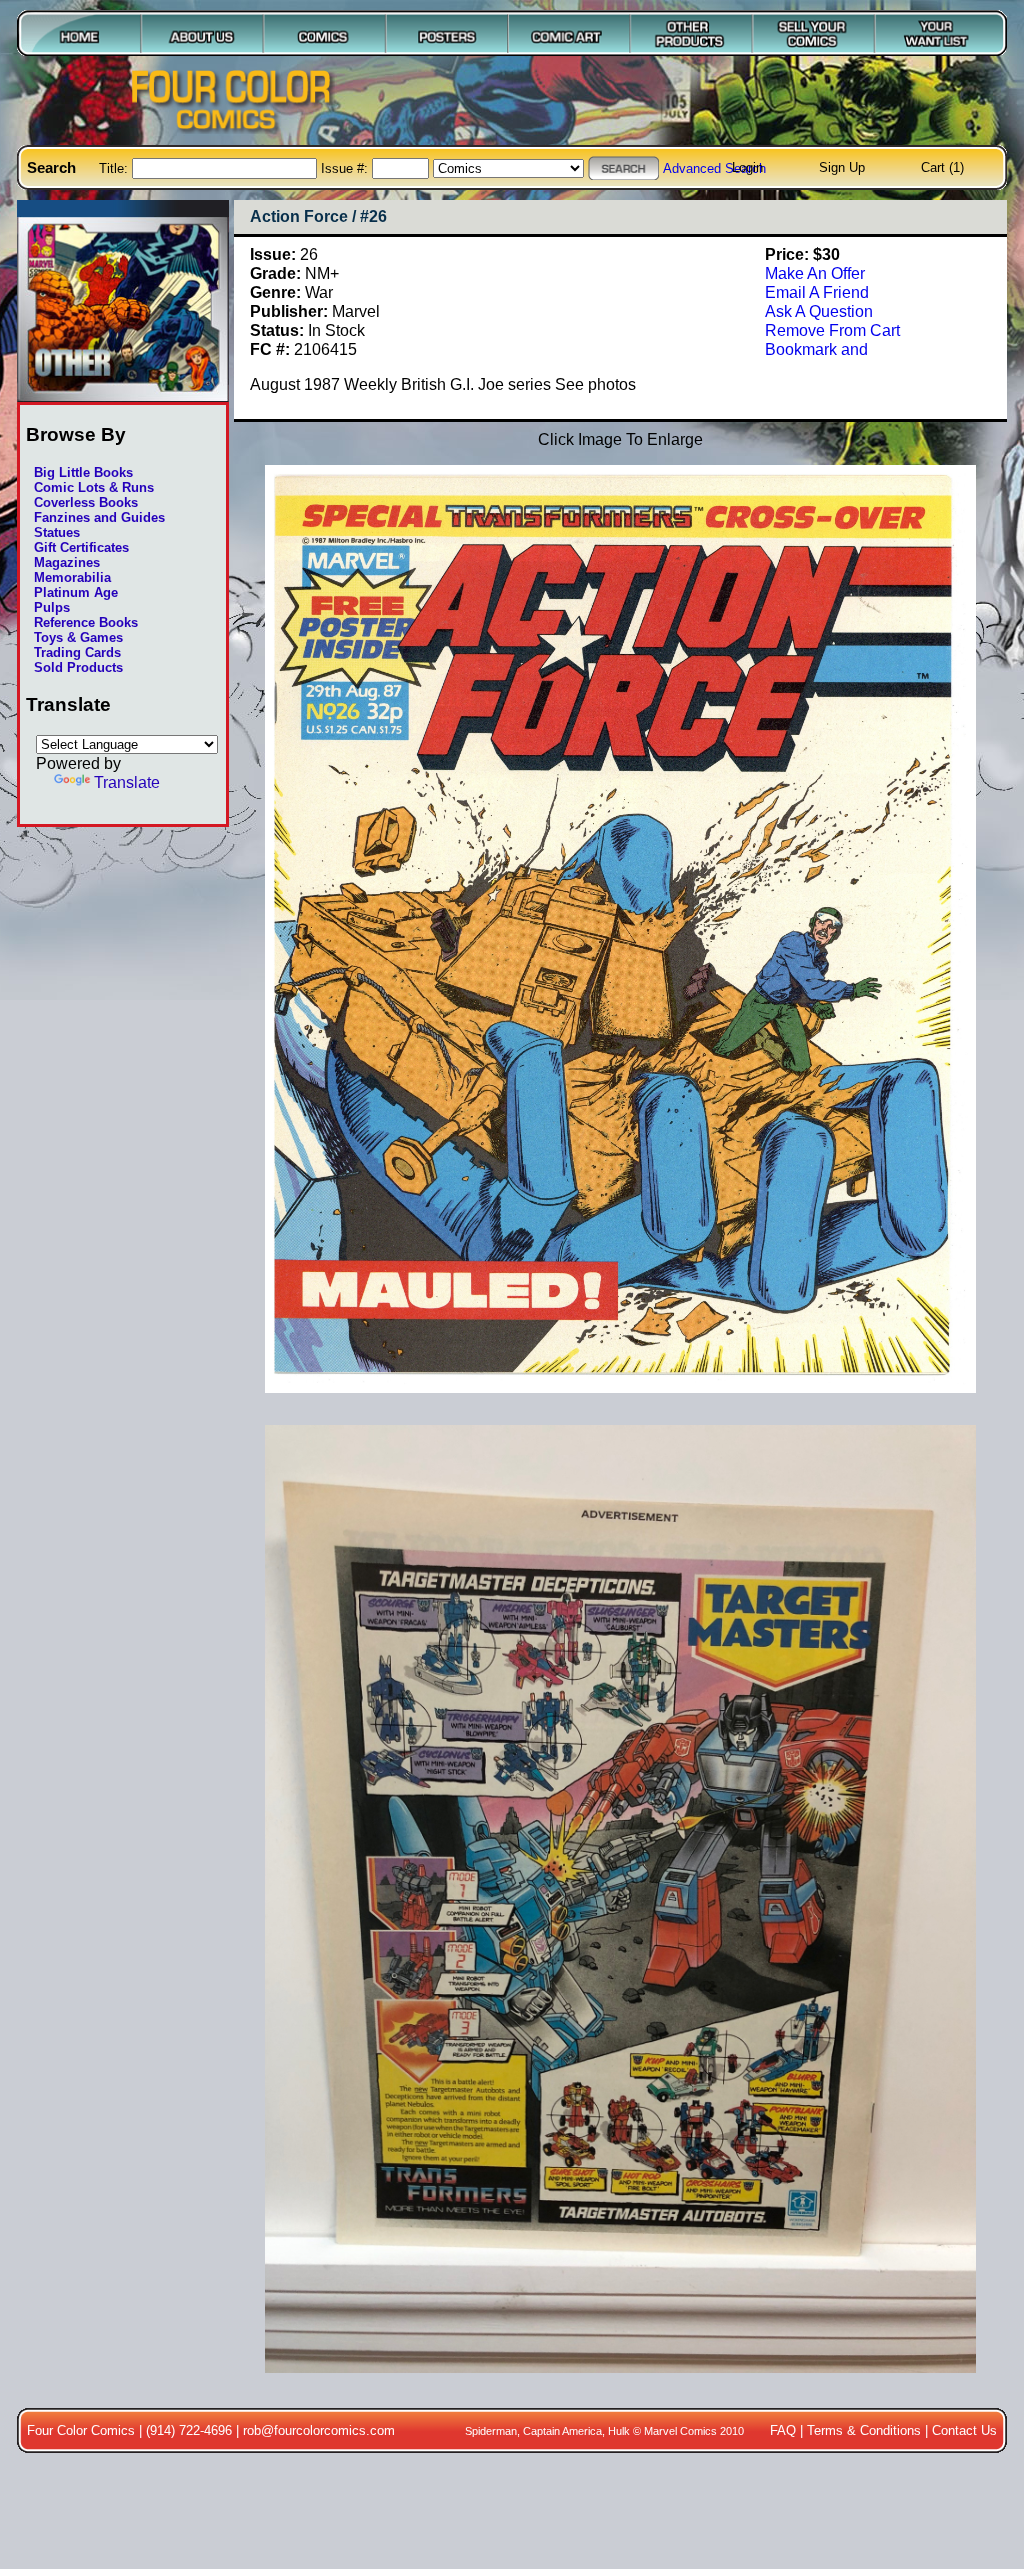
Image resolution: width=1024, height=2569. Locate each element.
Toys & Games (78, 637)
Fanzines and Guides (99, 517)
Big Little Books (83, 472)
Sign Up (842, 167)
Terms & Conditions (864, 2430)
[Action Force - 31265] (620, 2383)
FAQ (783, 2430)
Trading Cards (77, 652)
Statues (57, 532)
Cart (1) (942, 167)
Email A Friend (817, 292)
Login (747, 167)
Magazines (67, 562)
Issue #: (346, 168)
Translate (127, 782)
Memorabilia (72, 577)
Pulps (52, 607)
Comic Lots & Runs (94, 487)
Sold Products (78, 667)
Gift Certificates (81, 547)
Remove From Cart (832, 330)
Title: (115, 168)
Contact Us (964, 2430)
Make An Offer (815, 273)
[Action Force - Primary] (620, 1403)
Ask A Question (819, 311)
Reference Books (86, 622)
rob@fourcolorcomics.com (319, 2430)
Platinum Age (76, 592)
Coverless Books (86, 502)
